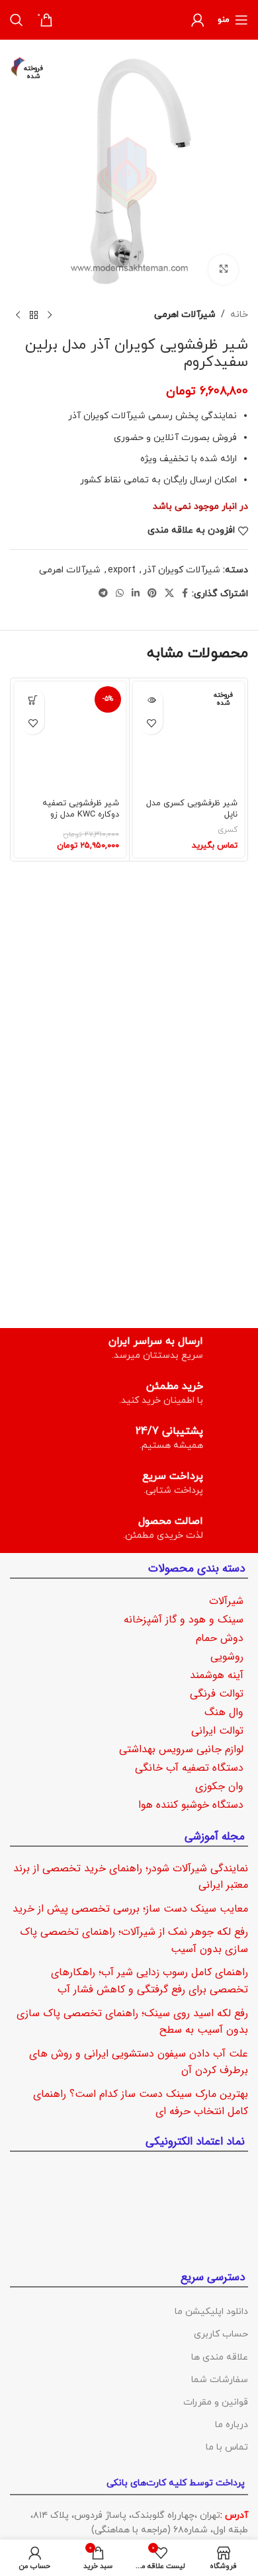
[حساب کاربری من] (198, 20)
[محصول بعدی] (18, 316)
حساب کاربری (221, 2334)
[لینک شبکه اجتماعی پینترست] (152, 594)
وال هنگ (224, 1712)
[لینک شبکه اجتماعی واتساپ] (120, 594)
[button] (33, 700)
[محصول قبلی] (50, 316)
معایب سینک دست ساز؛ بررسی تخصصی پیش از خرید (130, 1909)
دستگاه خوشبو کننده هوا (191, 1805)
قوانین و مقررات (216, 2402)
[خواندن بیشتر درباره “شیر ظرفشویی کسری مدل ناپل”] (151, 700)
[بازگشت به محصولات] (34, 316)
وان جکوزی (219, 1786)
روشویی (227, 1657)
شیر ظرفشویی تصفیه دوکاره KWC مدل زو (81, 809)
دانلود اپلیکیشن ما (211, 2312)
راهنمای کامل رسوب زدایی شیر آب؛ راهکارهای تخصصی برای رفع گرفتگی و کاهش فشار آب (150, 1981)
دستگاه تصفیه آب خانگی (189, 1768)
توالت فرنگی (217, 1694)
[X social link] (169, 594)
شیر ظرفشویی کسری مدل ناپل (192, 809)
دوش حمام (220, 1638)
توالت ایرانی (217, 1731)
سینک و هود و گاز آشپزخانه (184, 1620)
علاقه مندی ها (220, 2357)
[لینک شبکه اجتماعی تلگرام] (103, 594)
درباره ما (232, 2425)
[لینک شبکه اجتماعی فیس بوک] (185, 594)
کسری (228, 830)
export (122, 570)
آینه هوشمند (217, 1675)
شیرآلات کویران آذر (182, 570)
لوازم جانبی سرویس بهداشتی (181, 1749)
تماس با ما (227, 2447)
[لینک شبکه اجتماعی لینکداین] (136, 594)
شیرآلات (226, 1601)
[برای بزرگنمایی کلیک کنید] (223, 270)
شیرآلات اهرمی (185, 315)
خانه (239, 315)
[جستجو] (17, 20)
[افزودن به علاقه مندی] (151, 723)
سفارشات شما (220, 2380)
